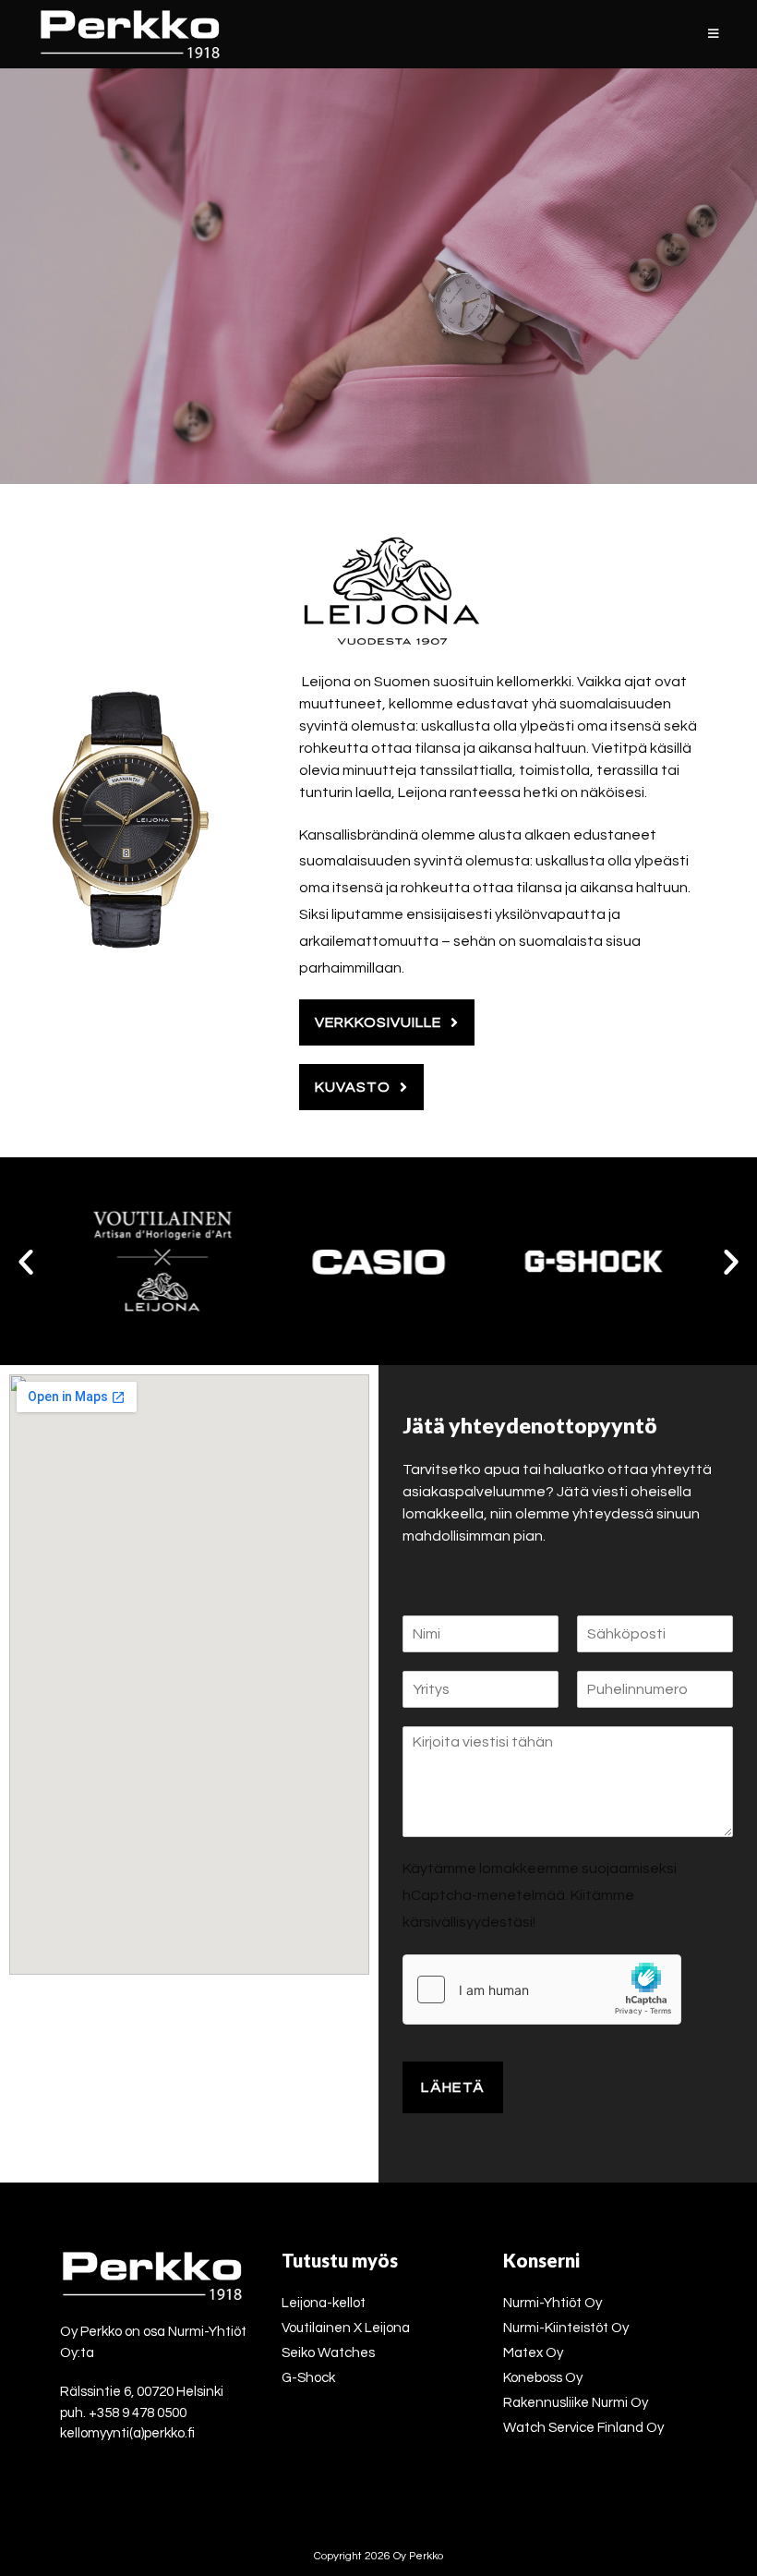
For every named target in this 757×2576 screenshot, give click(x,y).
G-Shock (308, 2378)
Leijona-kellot (324, 2303)
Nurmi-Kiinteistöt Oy (566, 2328)
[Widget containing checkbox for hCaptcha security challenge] (542, 1989)
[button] (26, 1262)
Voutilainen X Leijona (346, 2328)
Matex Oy (533, 2353)
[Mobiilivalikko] (714, 34)
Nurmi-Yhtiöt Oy (553, 2303)
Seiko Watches (328, 2353)
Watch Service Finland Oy (583, 2428)
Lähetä (453, 2087)
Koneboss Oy (543, 2378)
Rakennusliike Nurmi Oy (576, 2403)
